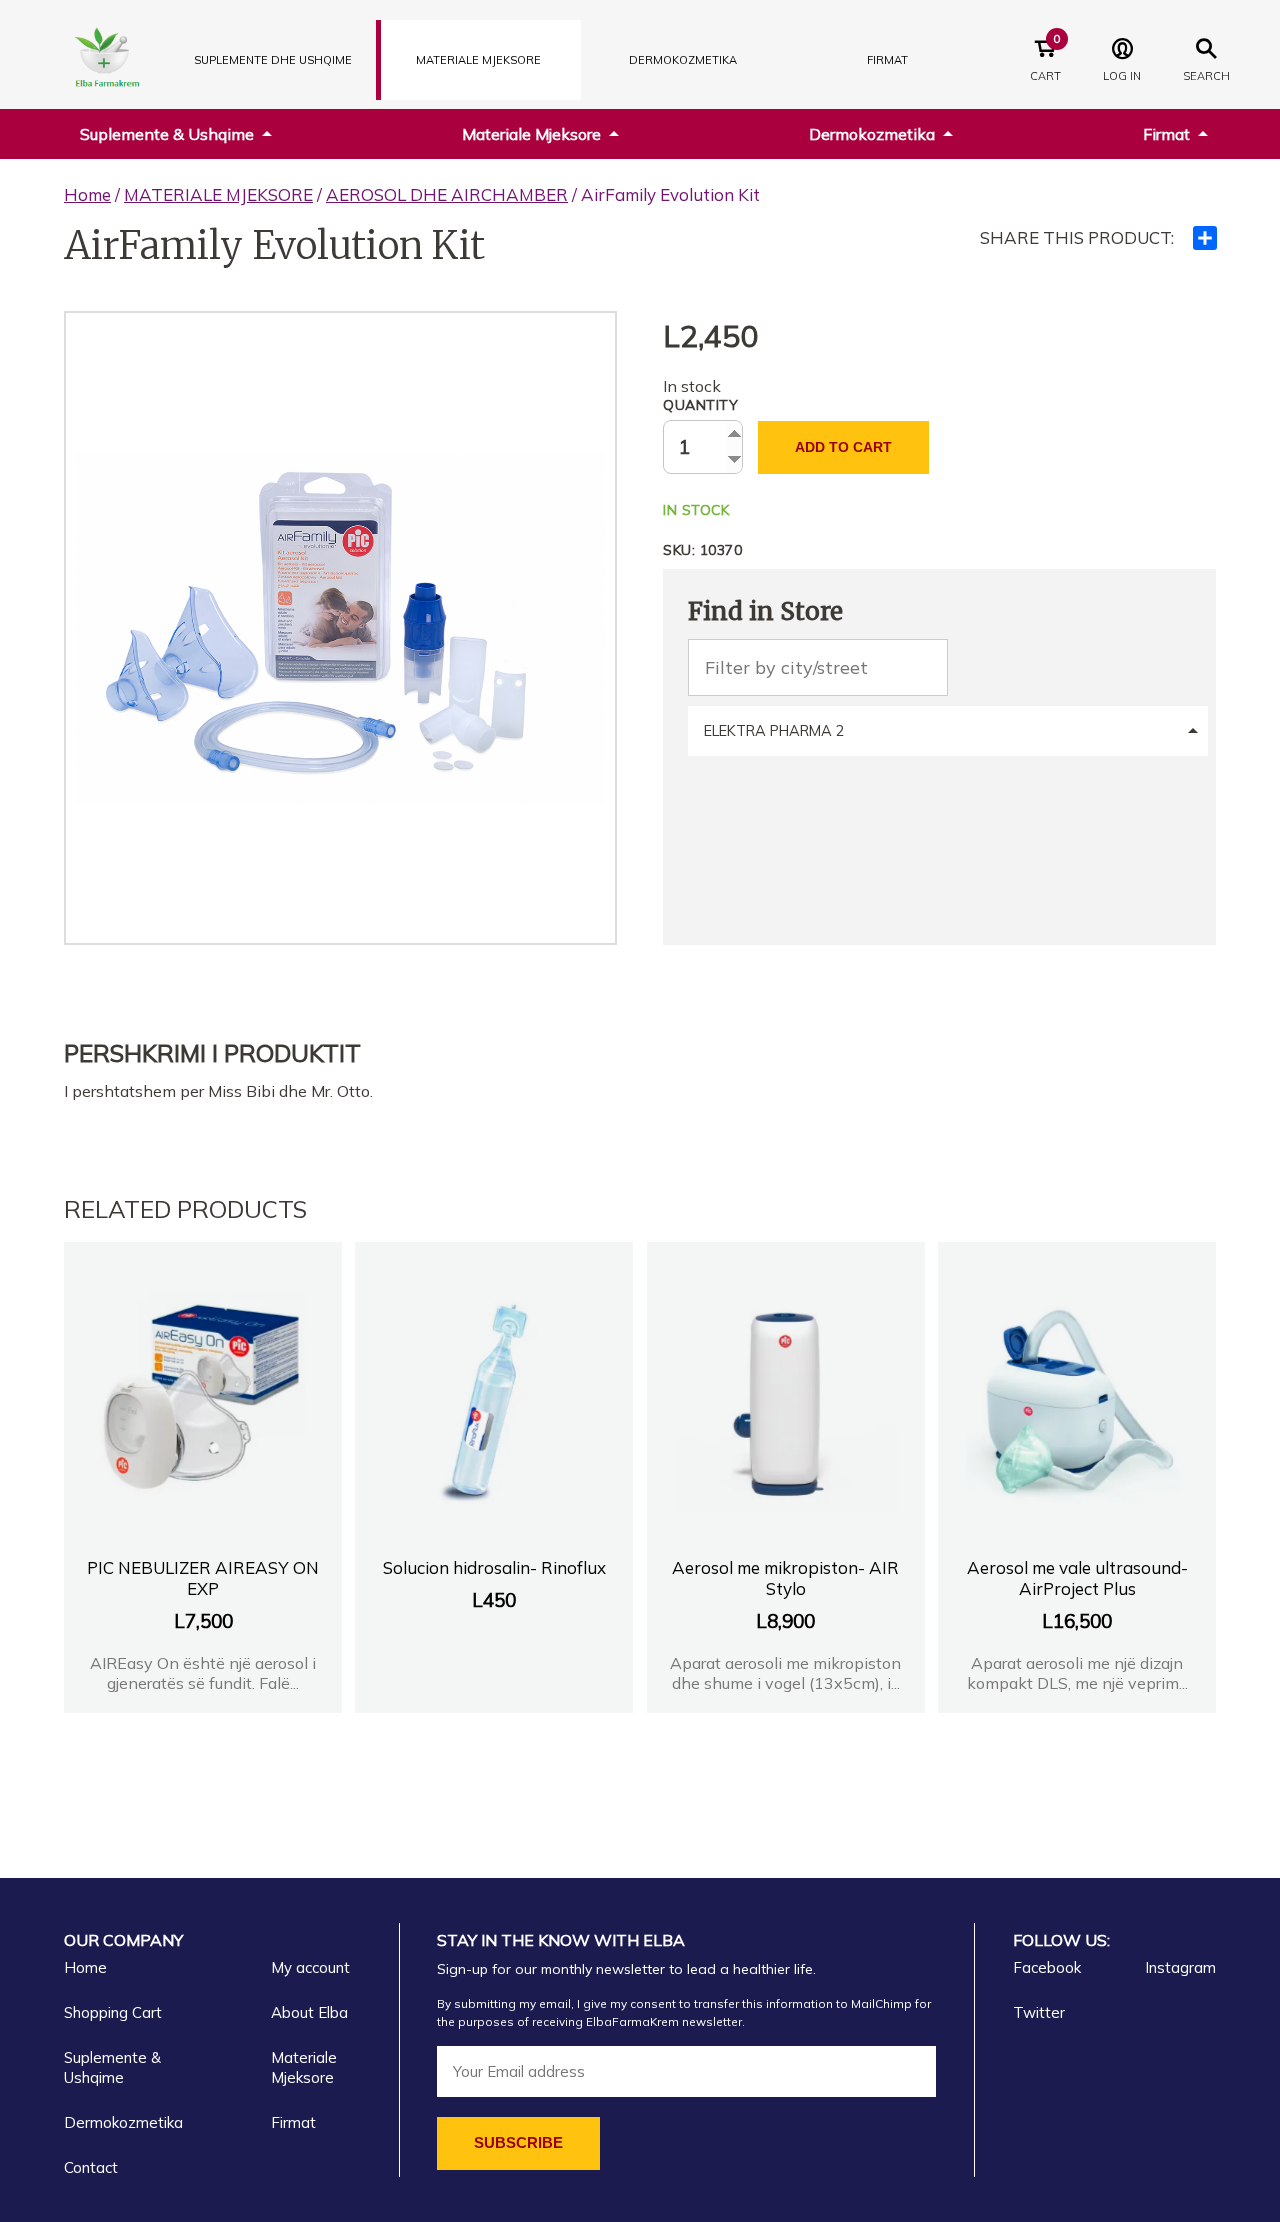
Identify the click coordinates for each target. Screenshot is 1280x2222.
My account (310, 1967)
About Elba (309, 2012)
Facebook (1047, 1967)
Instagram (1180, 1967)
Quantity (700, 405)
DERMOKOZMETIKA (683, 60)
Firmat (887, 60)
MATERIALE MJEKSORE (478, 60)
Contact (91, 2167)
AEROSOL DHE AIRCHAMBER (447, 194)
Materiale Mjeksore (531, 134)
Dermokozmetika (872, 134)
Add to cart (843, 447)
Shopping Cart (113, 2012)
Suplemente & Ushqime (167, 134)
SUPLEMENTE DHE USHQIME (273, 60)
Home (87, 194)
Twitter (1039, 2012)
